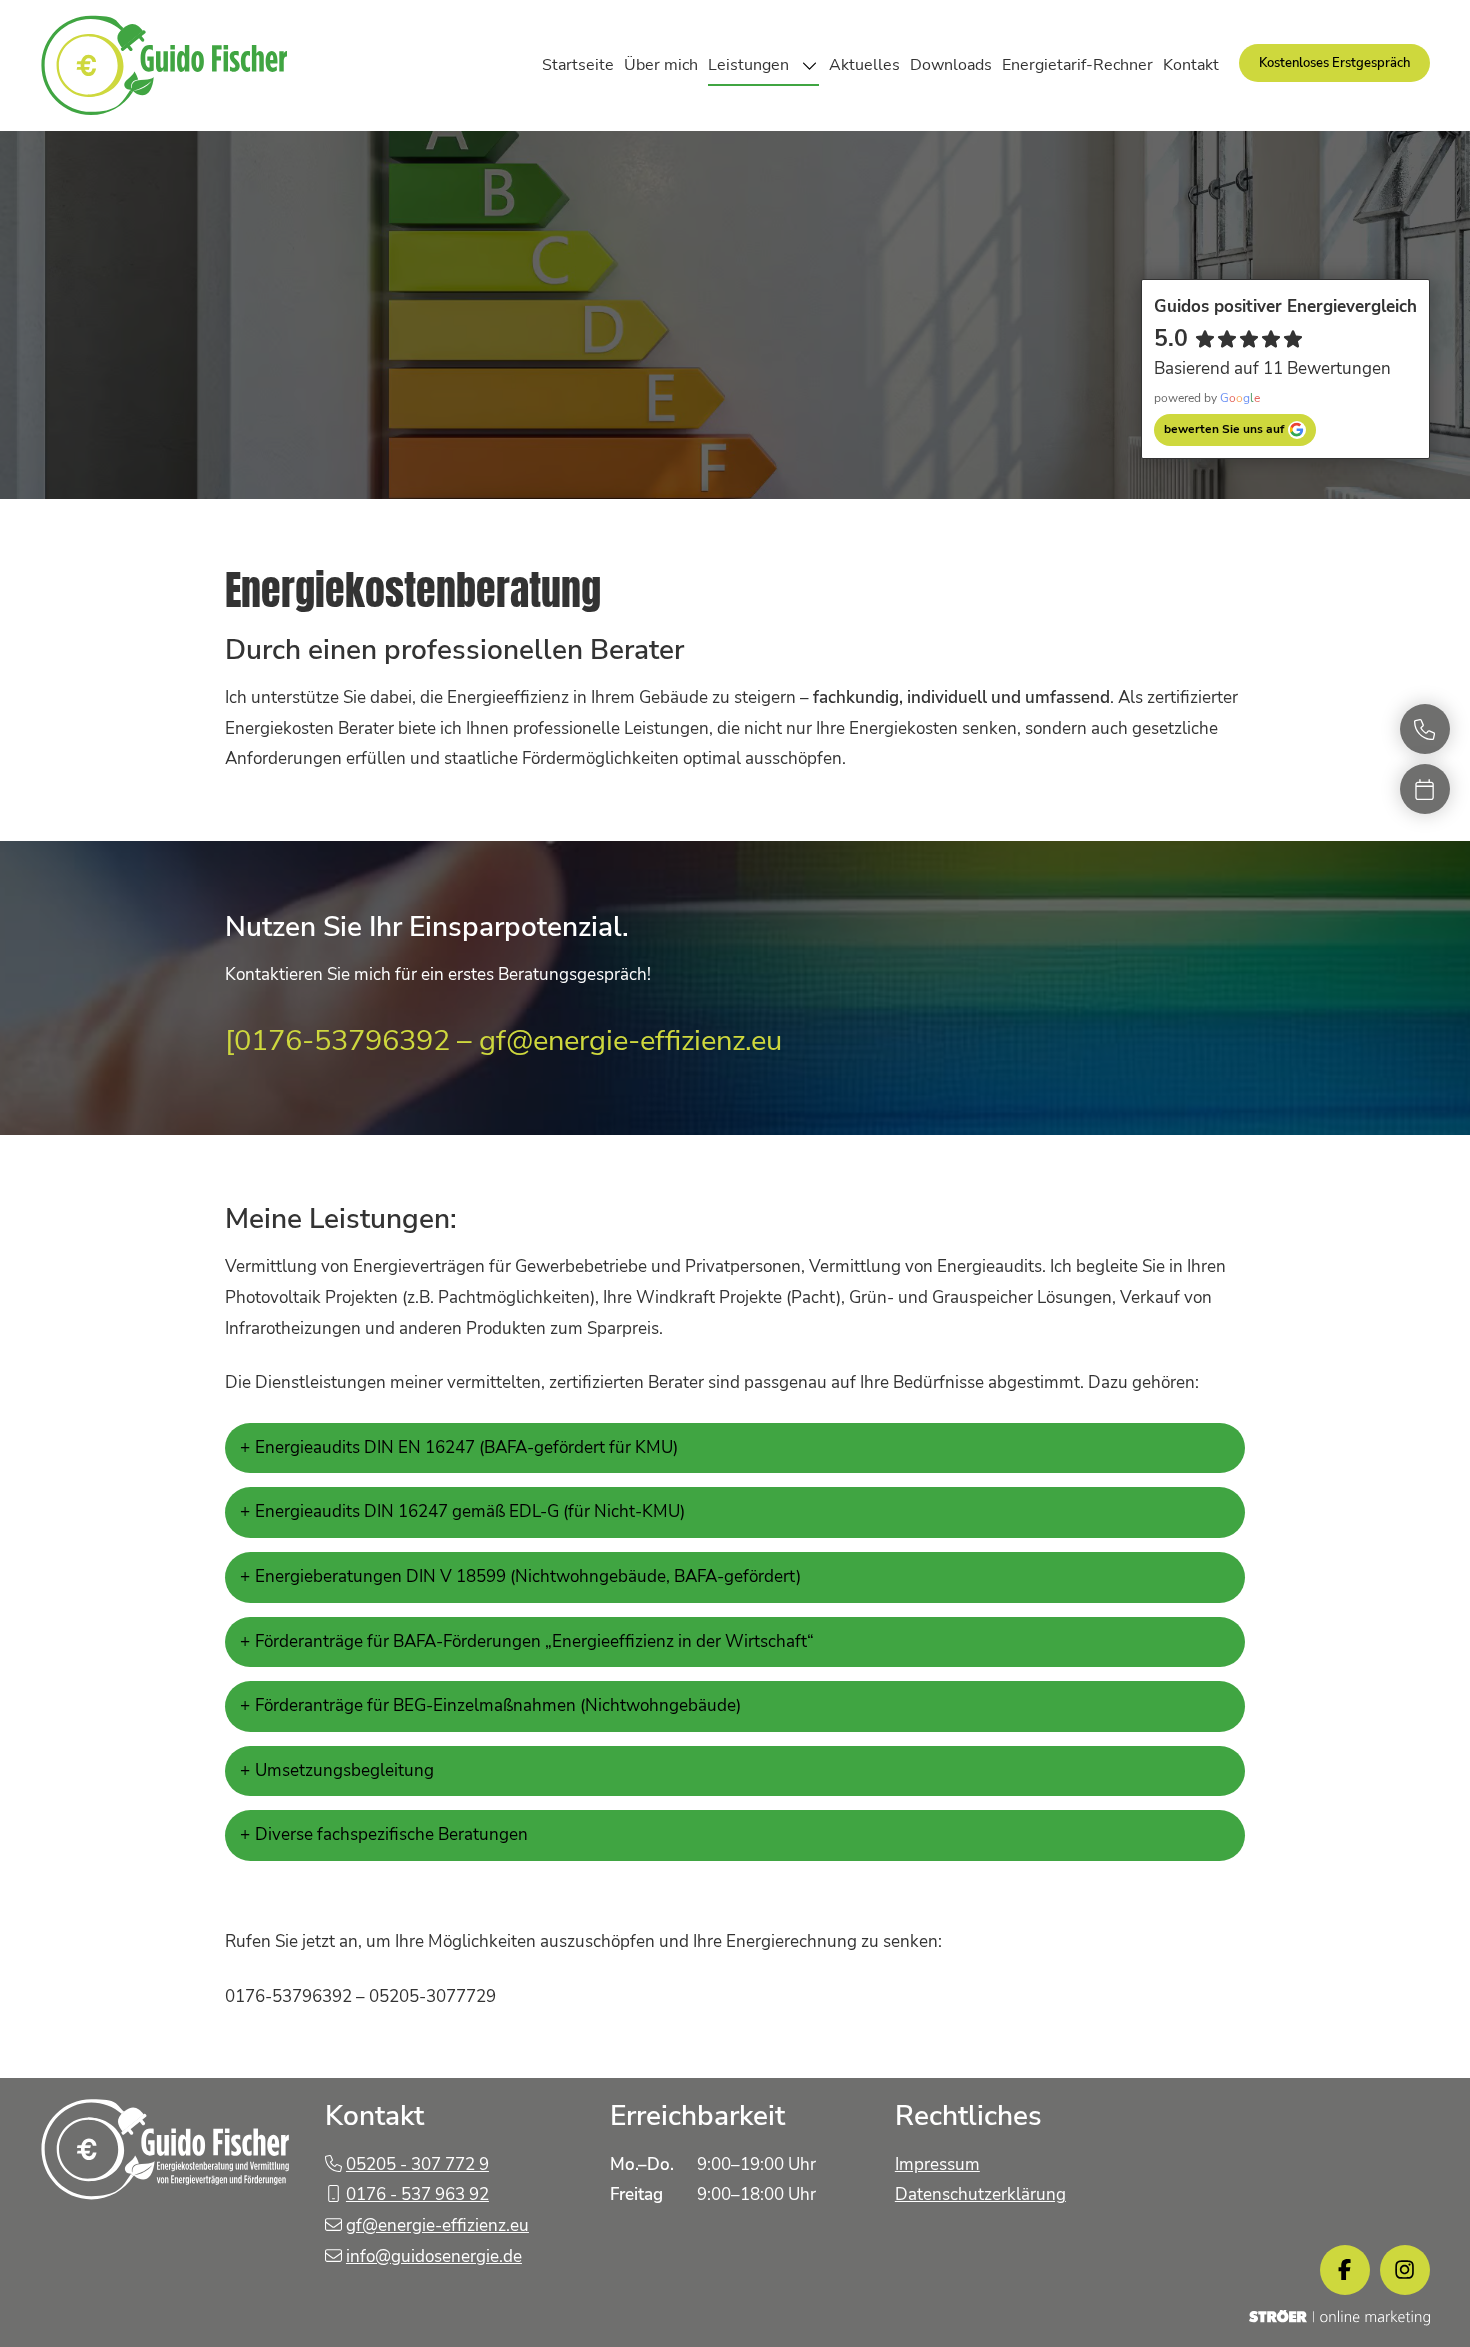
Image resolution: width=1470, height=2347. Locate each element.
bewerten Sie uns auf (1224, 429)
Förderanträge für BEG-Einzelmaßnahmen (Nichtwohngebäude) (498, 1705)
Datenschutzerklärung (980, 2194)
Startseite (578, 65)
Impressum (937, 2164)
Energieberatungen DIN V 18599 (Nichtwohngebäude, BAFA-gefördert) (528, 1576)
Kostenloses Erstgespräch (1334, 63)
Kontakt (1191, 65)
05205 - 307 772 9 (417, 2164)
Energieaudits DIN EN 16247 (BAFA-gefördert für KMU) (466, 1447)
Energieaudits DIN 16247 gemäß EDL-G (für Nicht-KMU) (470, 1511)
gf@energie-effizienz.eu (437, 2225)
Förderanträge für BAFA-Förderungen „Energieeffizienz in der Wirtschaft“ (534, 1641)
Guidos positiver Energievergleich (1285, 306)
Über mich (661, 65)
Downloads (951, 65)
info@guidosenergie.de (434, 2256)
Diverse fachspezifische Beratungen (391, 1834)
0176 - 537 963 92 (417, 2194)
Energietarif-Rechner (1077, 65)
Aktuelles (864, 65)
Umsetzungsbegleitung (344, 1770)
